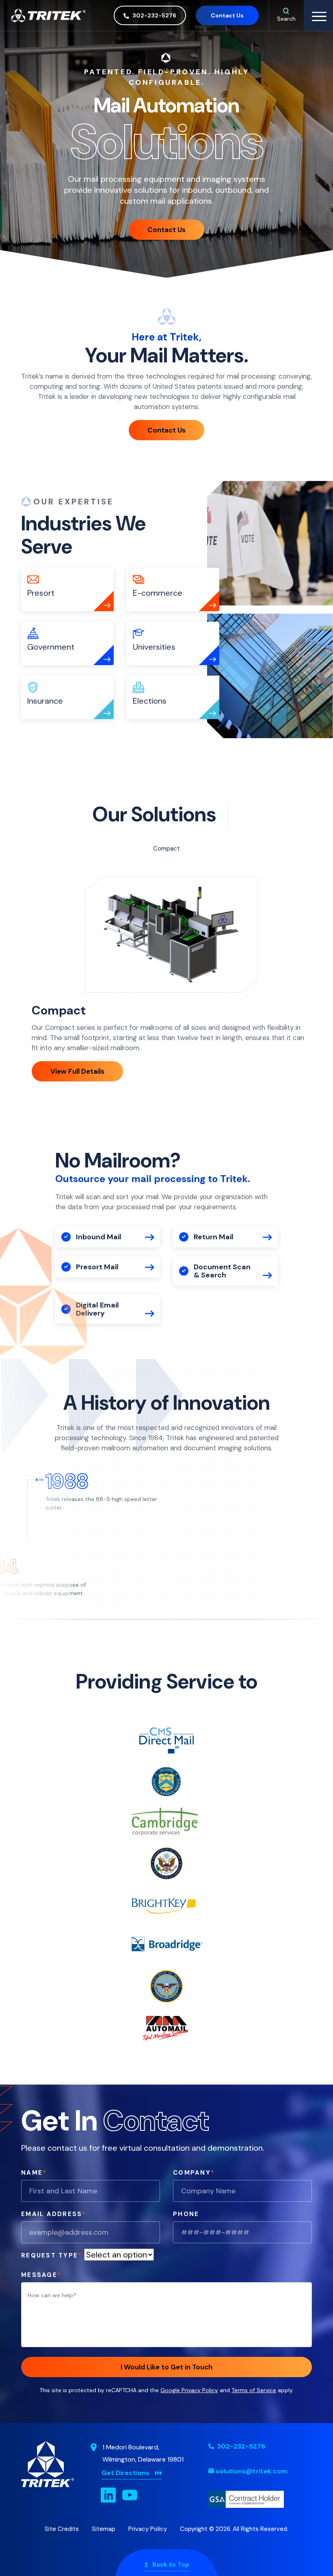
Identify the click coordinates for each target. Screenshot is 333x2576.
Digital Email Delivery (97, 1309)
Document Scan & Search (222, 1271)
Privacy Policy (148, 2529)
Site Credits (62, 2529)
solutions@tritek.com (252, 2471)
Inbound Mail (99, 1237)
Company (194, 2173)
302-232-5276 (154, 15)
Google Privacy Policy (189, 2390)
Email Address (54, 2214)
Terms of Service (254, 2390)
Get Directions (125, 2473)
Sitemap (104, 2529)
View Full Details (77, 1071)
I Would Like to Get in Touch (166, 2367)
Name (34, 2173)
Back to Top (171, 2565)
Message (41, 2275)
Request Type (52, 2255)
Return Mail (214, 1237)
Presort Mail (97, 1267)
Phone (186, 2214)
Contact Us (227, 15)
